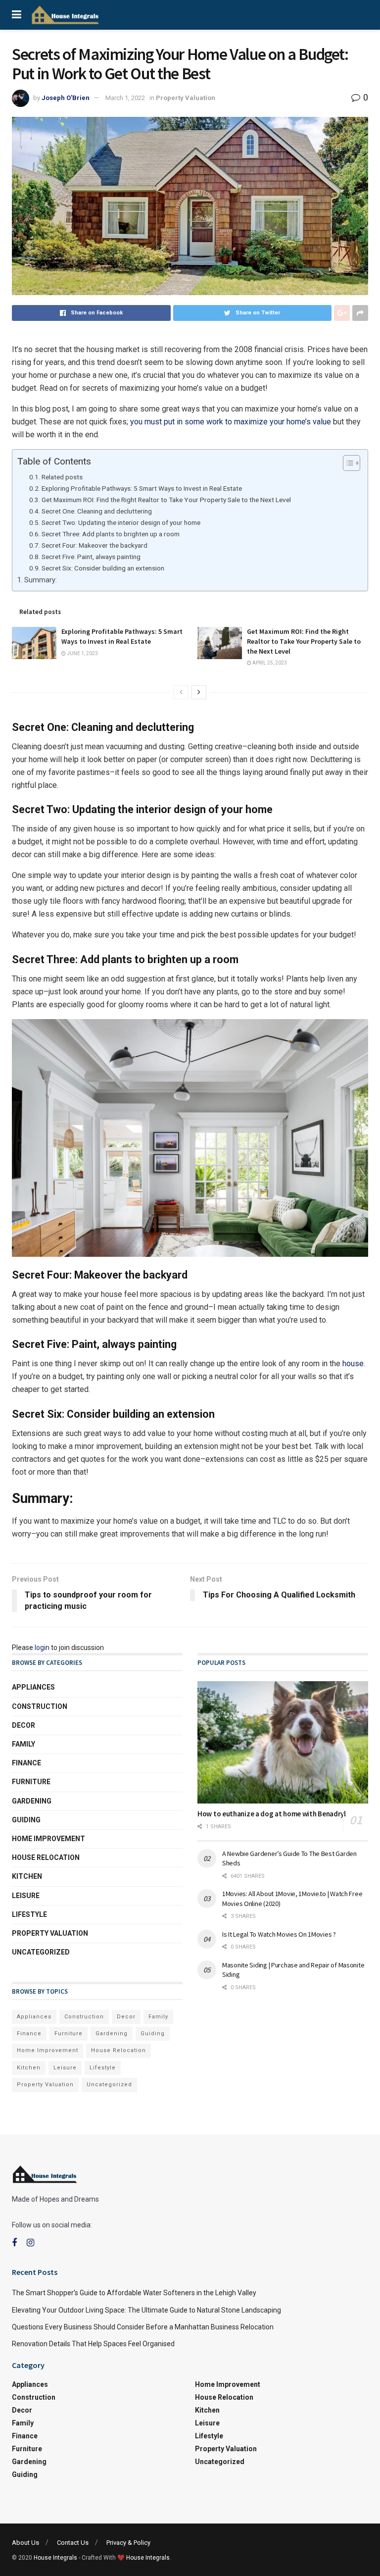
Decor (24, 1725)
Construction (40, 1706)
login (42, 1648)
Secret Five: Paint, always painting (91, 557)
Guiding (26, 1820)
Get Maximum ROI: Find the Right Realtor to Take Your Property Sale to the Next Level (166, 500)
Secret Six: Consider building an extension (103, 568)
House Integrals (55, 2558)
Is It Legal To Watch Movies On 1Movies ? (279, 1934)
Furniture (31, 1782)
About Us (25, 2543)
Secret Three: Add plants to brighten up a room (111, 534)
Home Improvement (48, 1839)
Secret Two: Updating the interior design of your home (121, 522)
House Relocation (46, 1857)
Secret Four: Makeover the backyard (95, 545)
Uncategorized (41, 1952)
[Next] (199, 692)
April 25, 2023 (269, 663)
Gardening (32, 1801)
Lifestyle (29, 1914)
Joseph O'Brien (66, 98)
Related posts (62, 477)
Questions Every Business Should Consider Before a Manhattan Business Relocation (143, 2327)
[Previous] (181, 692)
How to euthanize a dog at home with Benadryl (272, 1814)
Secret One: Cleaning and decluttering (97, 511)
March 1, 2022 (125, 98)
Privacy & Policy (128, 2543)
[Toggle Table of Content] (347, 463)
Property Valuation (186, 98)
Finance (26, 1763)
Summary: (41, 580)
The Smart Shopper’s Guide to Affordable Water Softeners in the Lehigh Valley (134, 2293)
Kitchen (27, 1876)
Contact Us (73, 2543)
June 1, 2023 (82, 653)
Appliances (33, 1687)
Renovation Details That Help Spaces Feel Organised (93, 2344)
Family (24, 1744)
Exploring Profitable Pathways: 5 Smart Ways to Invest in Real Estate (142, 488)
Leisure (26, 1896)
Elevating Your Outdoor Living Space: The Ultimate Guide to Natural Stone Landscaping (146, 2310)
